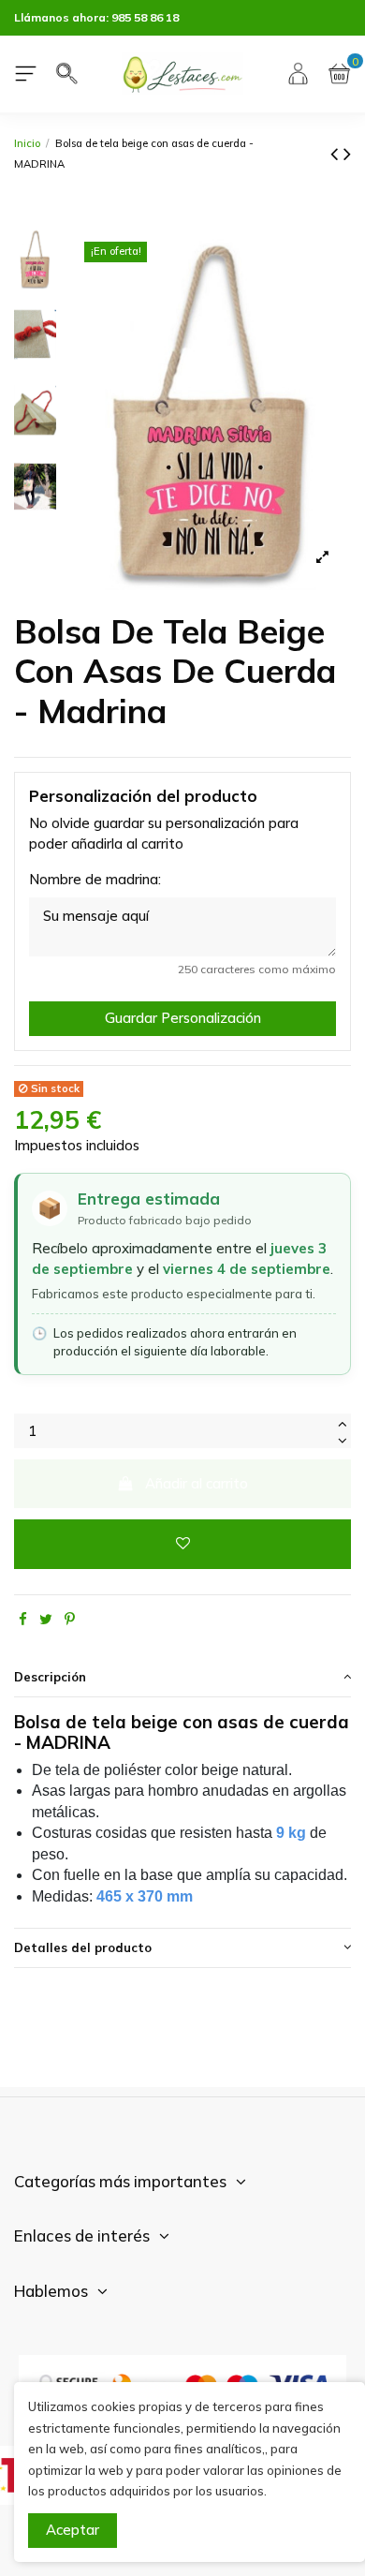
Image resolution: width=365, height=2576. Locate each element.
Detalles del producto (83, 1947)
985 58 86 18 (145, 17)
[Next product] (347, 153)
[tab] (182, 1678)
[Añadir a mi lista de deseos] (182, 1544)
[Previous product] (337, 153)
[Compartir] (23, 1619)
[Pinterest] (70, 1619)
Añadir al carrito (197, 1483)
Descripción (50, 1677)
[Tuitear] (46, 1619)
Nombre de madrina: (95, 879)
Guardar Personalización (183, 1018)
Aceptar (73, 2530)
